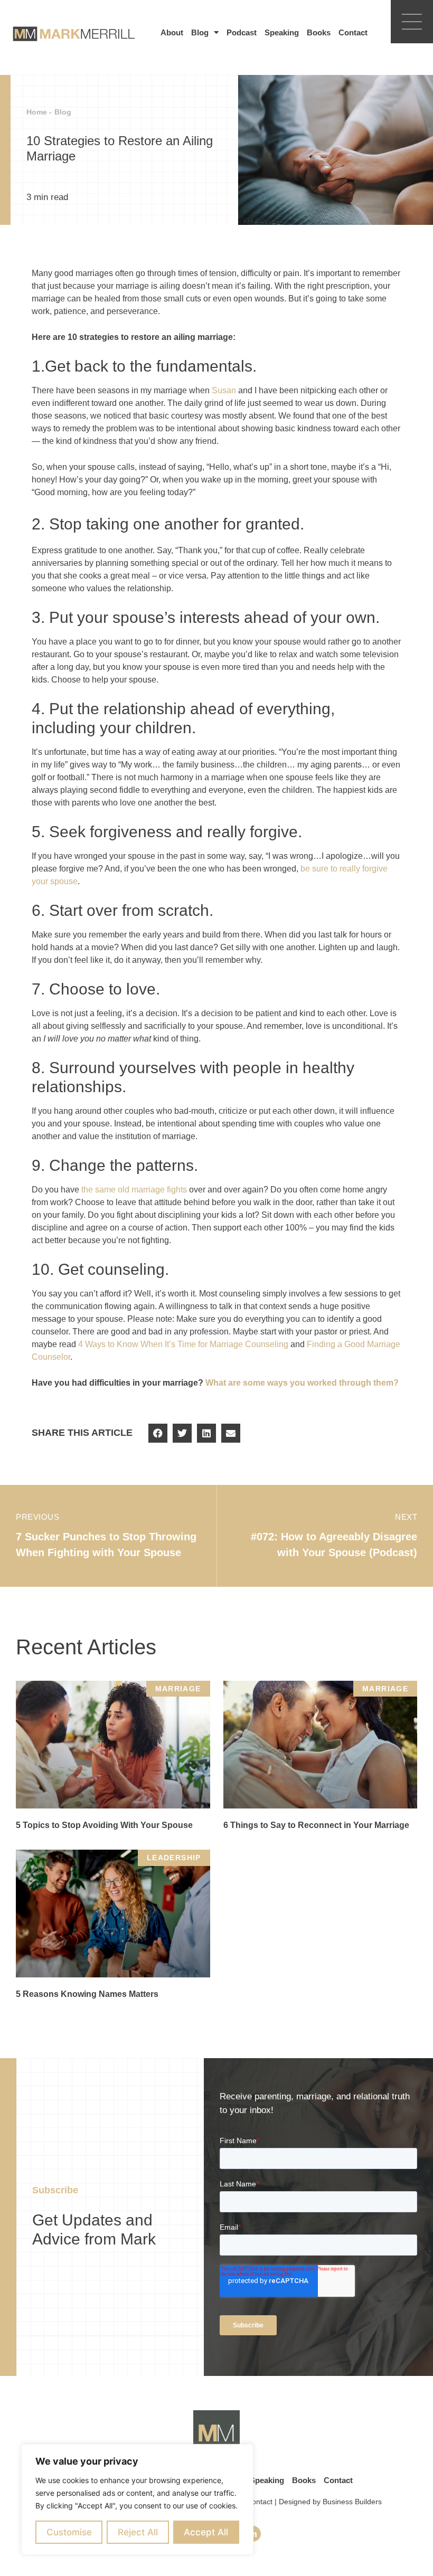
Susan (224, 390)
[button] (158, 1433)
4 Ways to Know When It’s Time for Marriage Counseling (183, 1344)
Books (319, 32)
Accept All (206, 2532)
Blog (200, 32)
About (172, 32)
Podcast (242, 32)
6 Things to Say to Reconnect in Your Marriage (316, 1825)
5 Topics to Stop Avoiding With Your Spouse (104, 1825)
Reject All (138, 2532)
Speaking (282, 32)
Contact (353, 32)
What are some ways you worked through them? (302, 1383)
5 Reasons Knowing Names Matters (87, 1994)
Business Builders (352, 2502)
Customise (69, 2532)
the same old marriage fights (134, 1190)
